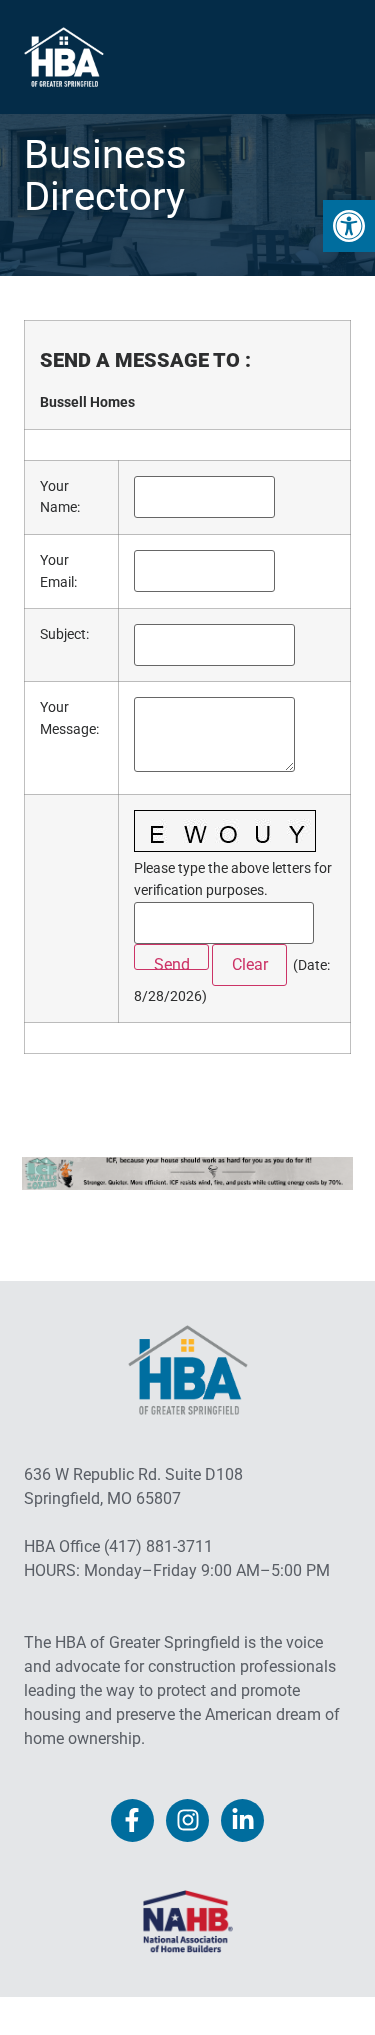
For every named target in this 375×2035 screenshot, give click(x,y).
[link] (349, 226)
